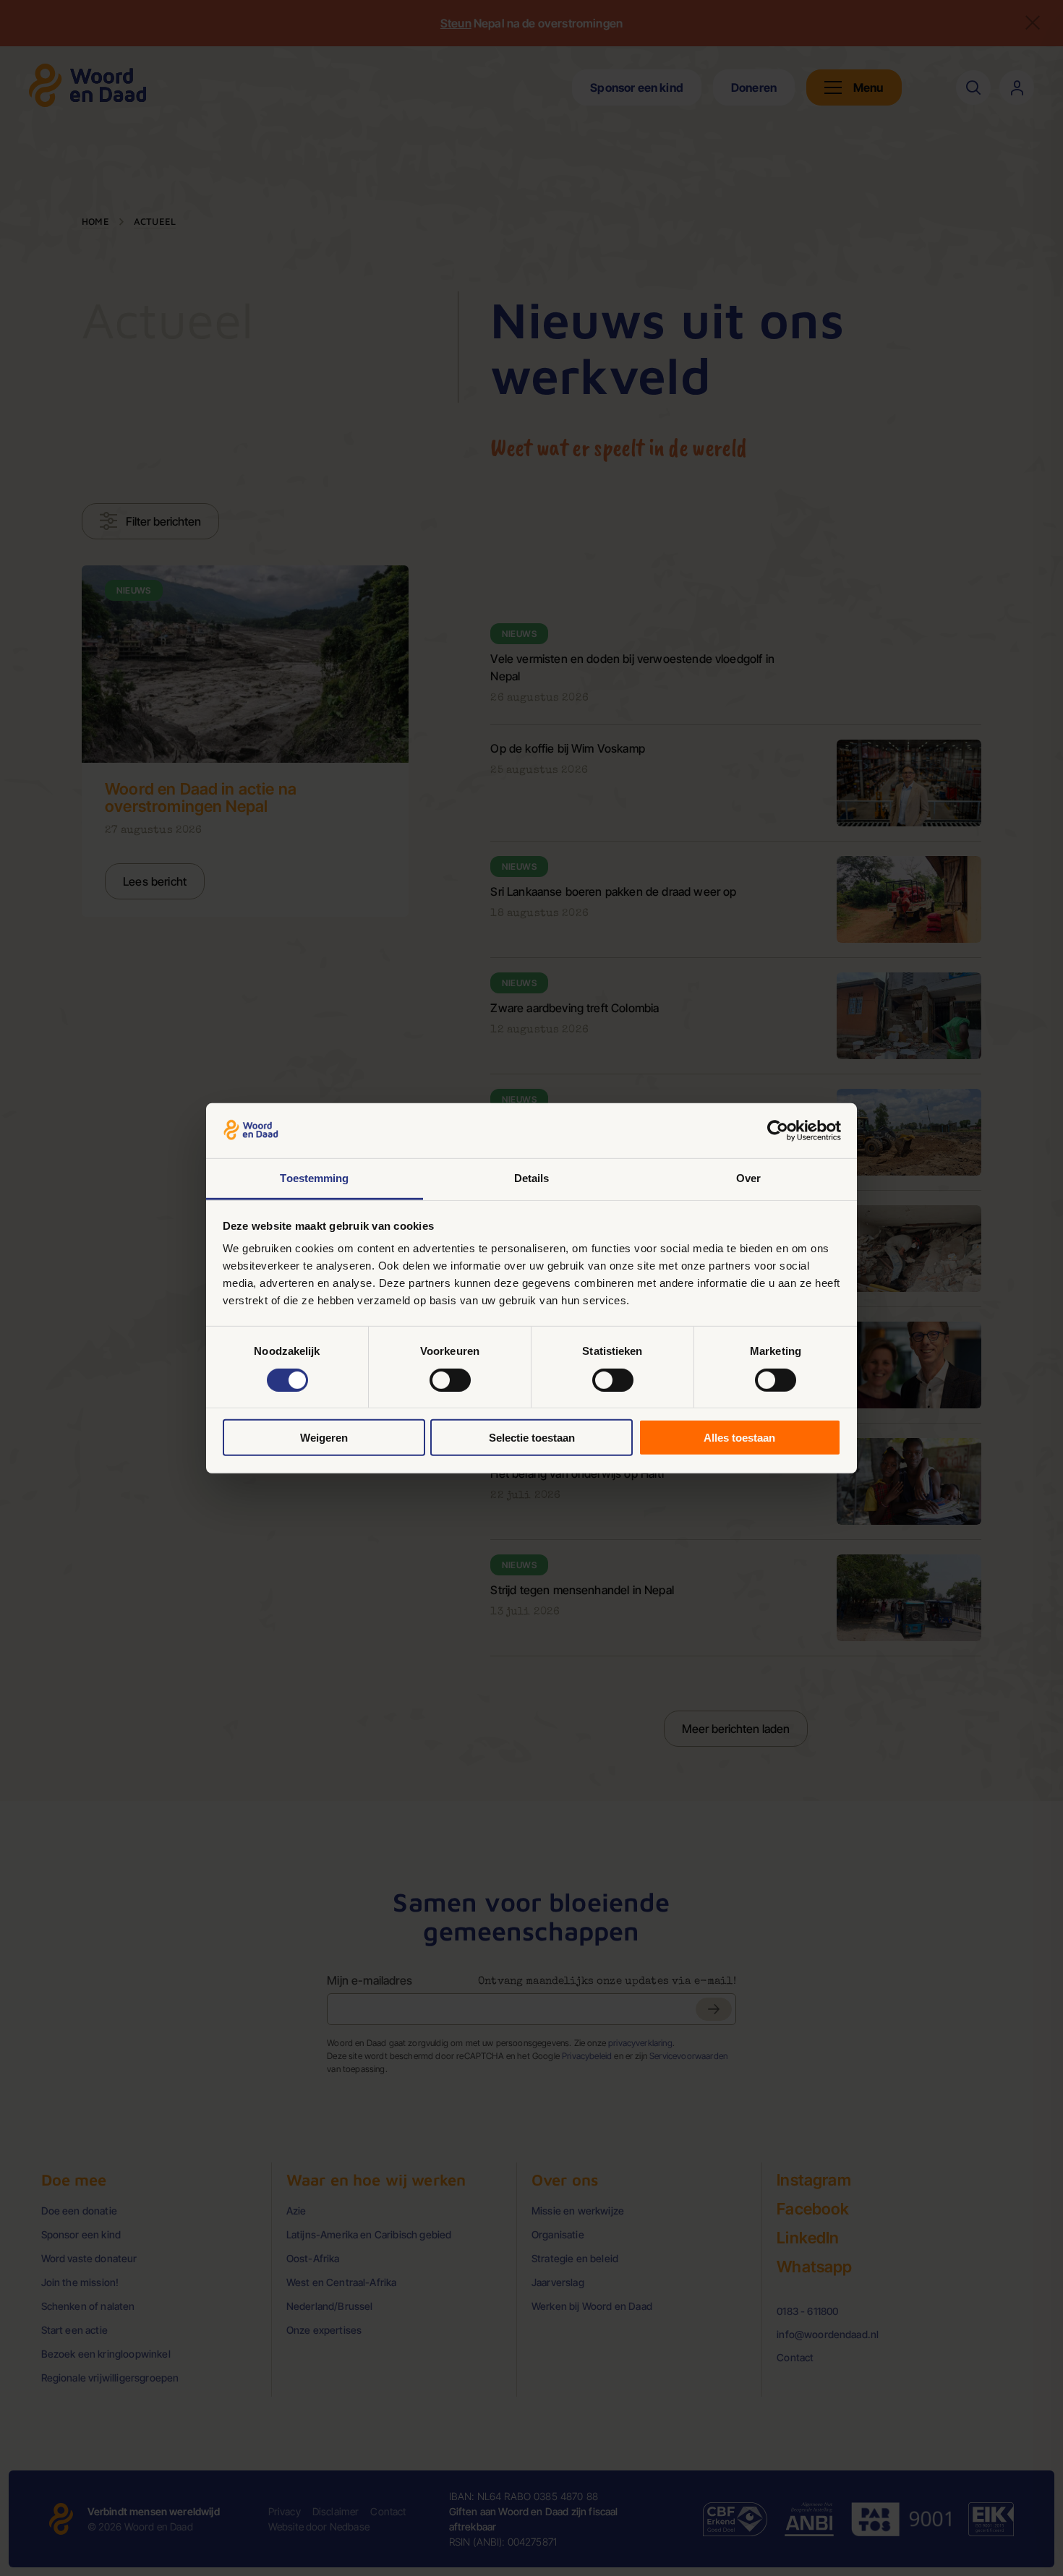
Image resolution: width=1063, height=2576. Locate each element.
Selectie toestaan (532, 1438)
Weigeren (324, 1438)
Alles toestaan (739, 1438)
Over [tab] (748, 1178)
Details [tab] (532, 1178)
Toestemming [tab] (314, 1178)
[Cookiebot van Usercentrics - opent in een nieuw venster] (778, 1131)
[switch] (450, 1379)
